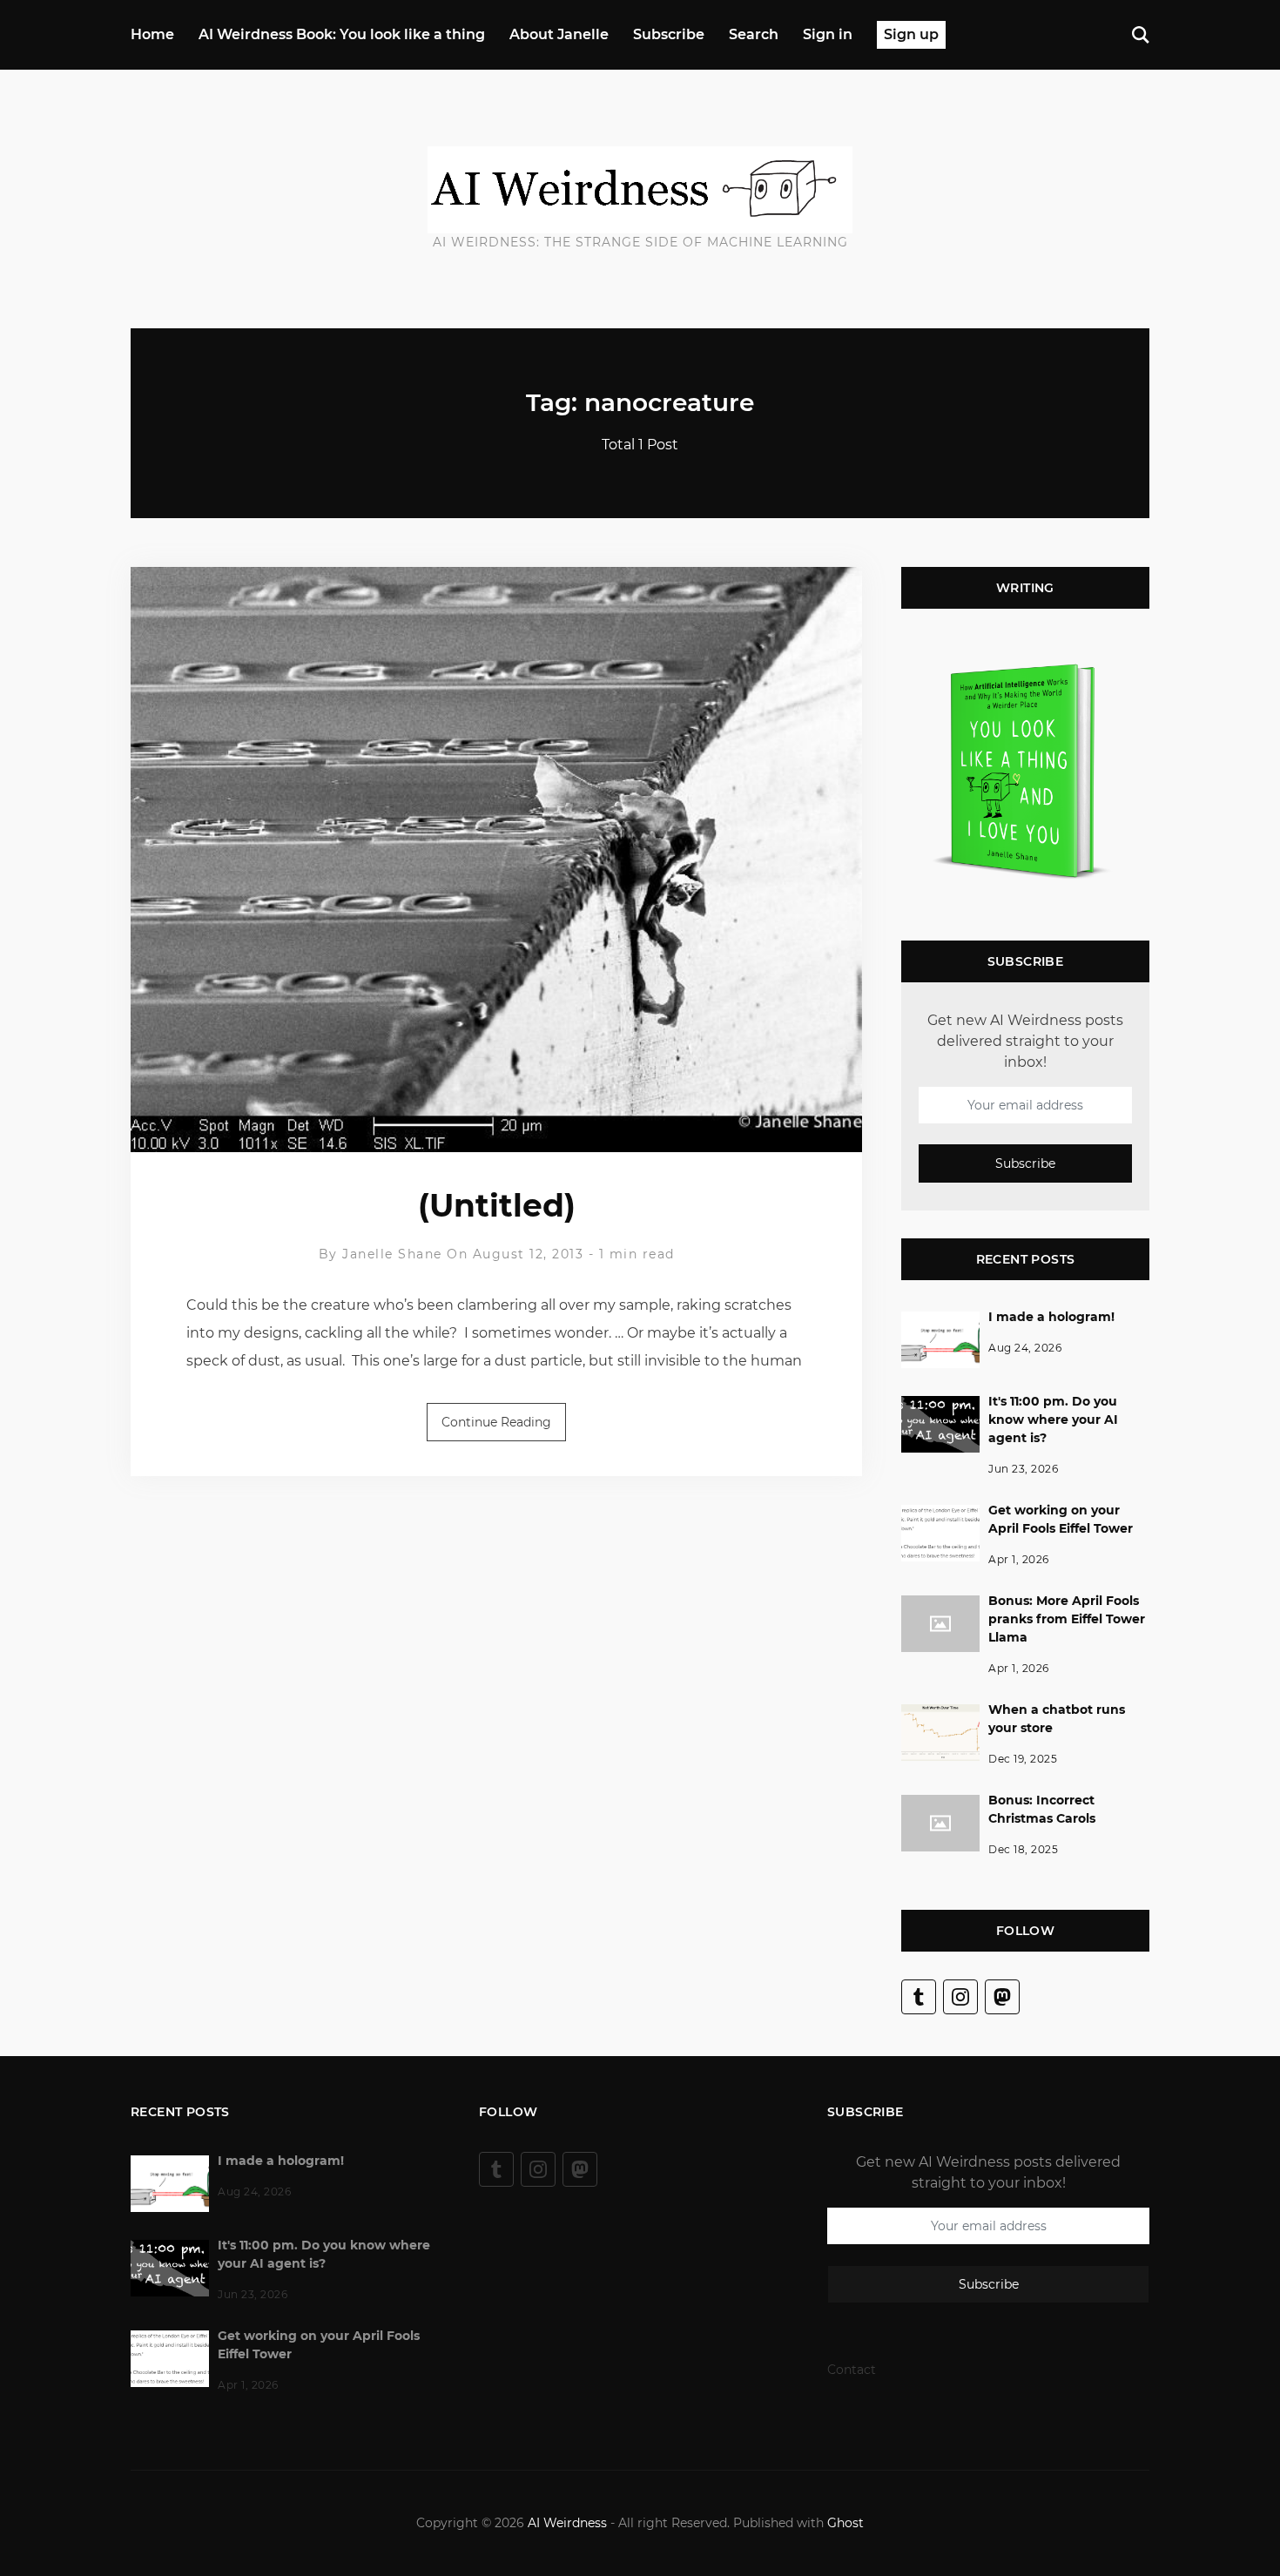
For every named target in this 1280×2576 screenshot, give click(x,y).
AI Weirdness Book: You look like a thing (342, 34)
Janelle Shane (392, 1254)
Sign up (911, 34)
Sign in (828, 34)
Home (152, 34)
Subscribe (669, 34)
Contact (852, 2370)
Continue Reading (496, 1422)
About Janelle (559, 34)
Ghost (845, 2523)
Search (754, 34)
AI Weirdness (567, 2523)
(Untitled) (497, 1205)
